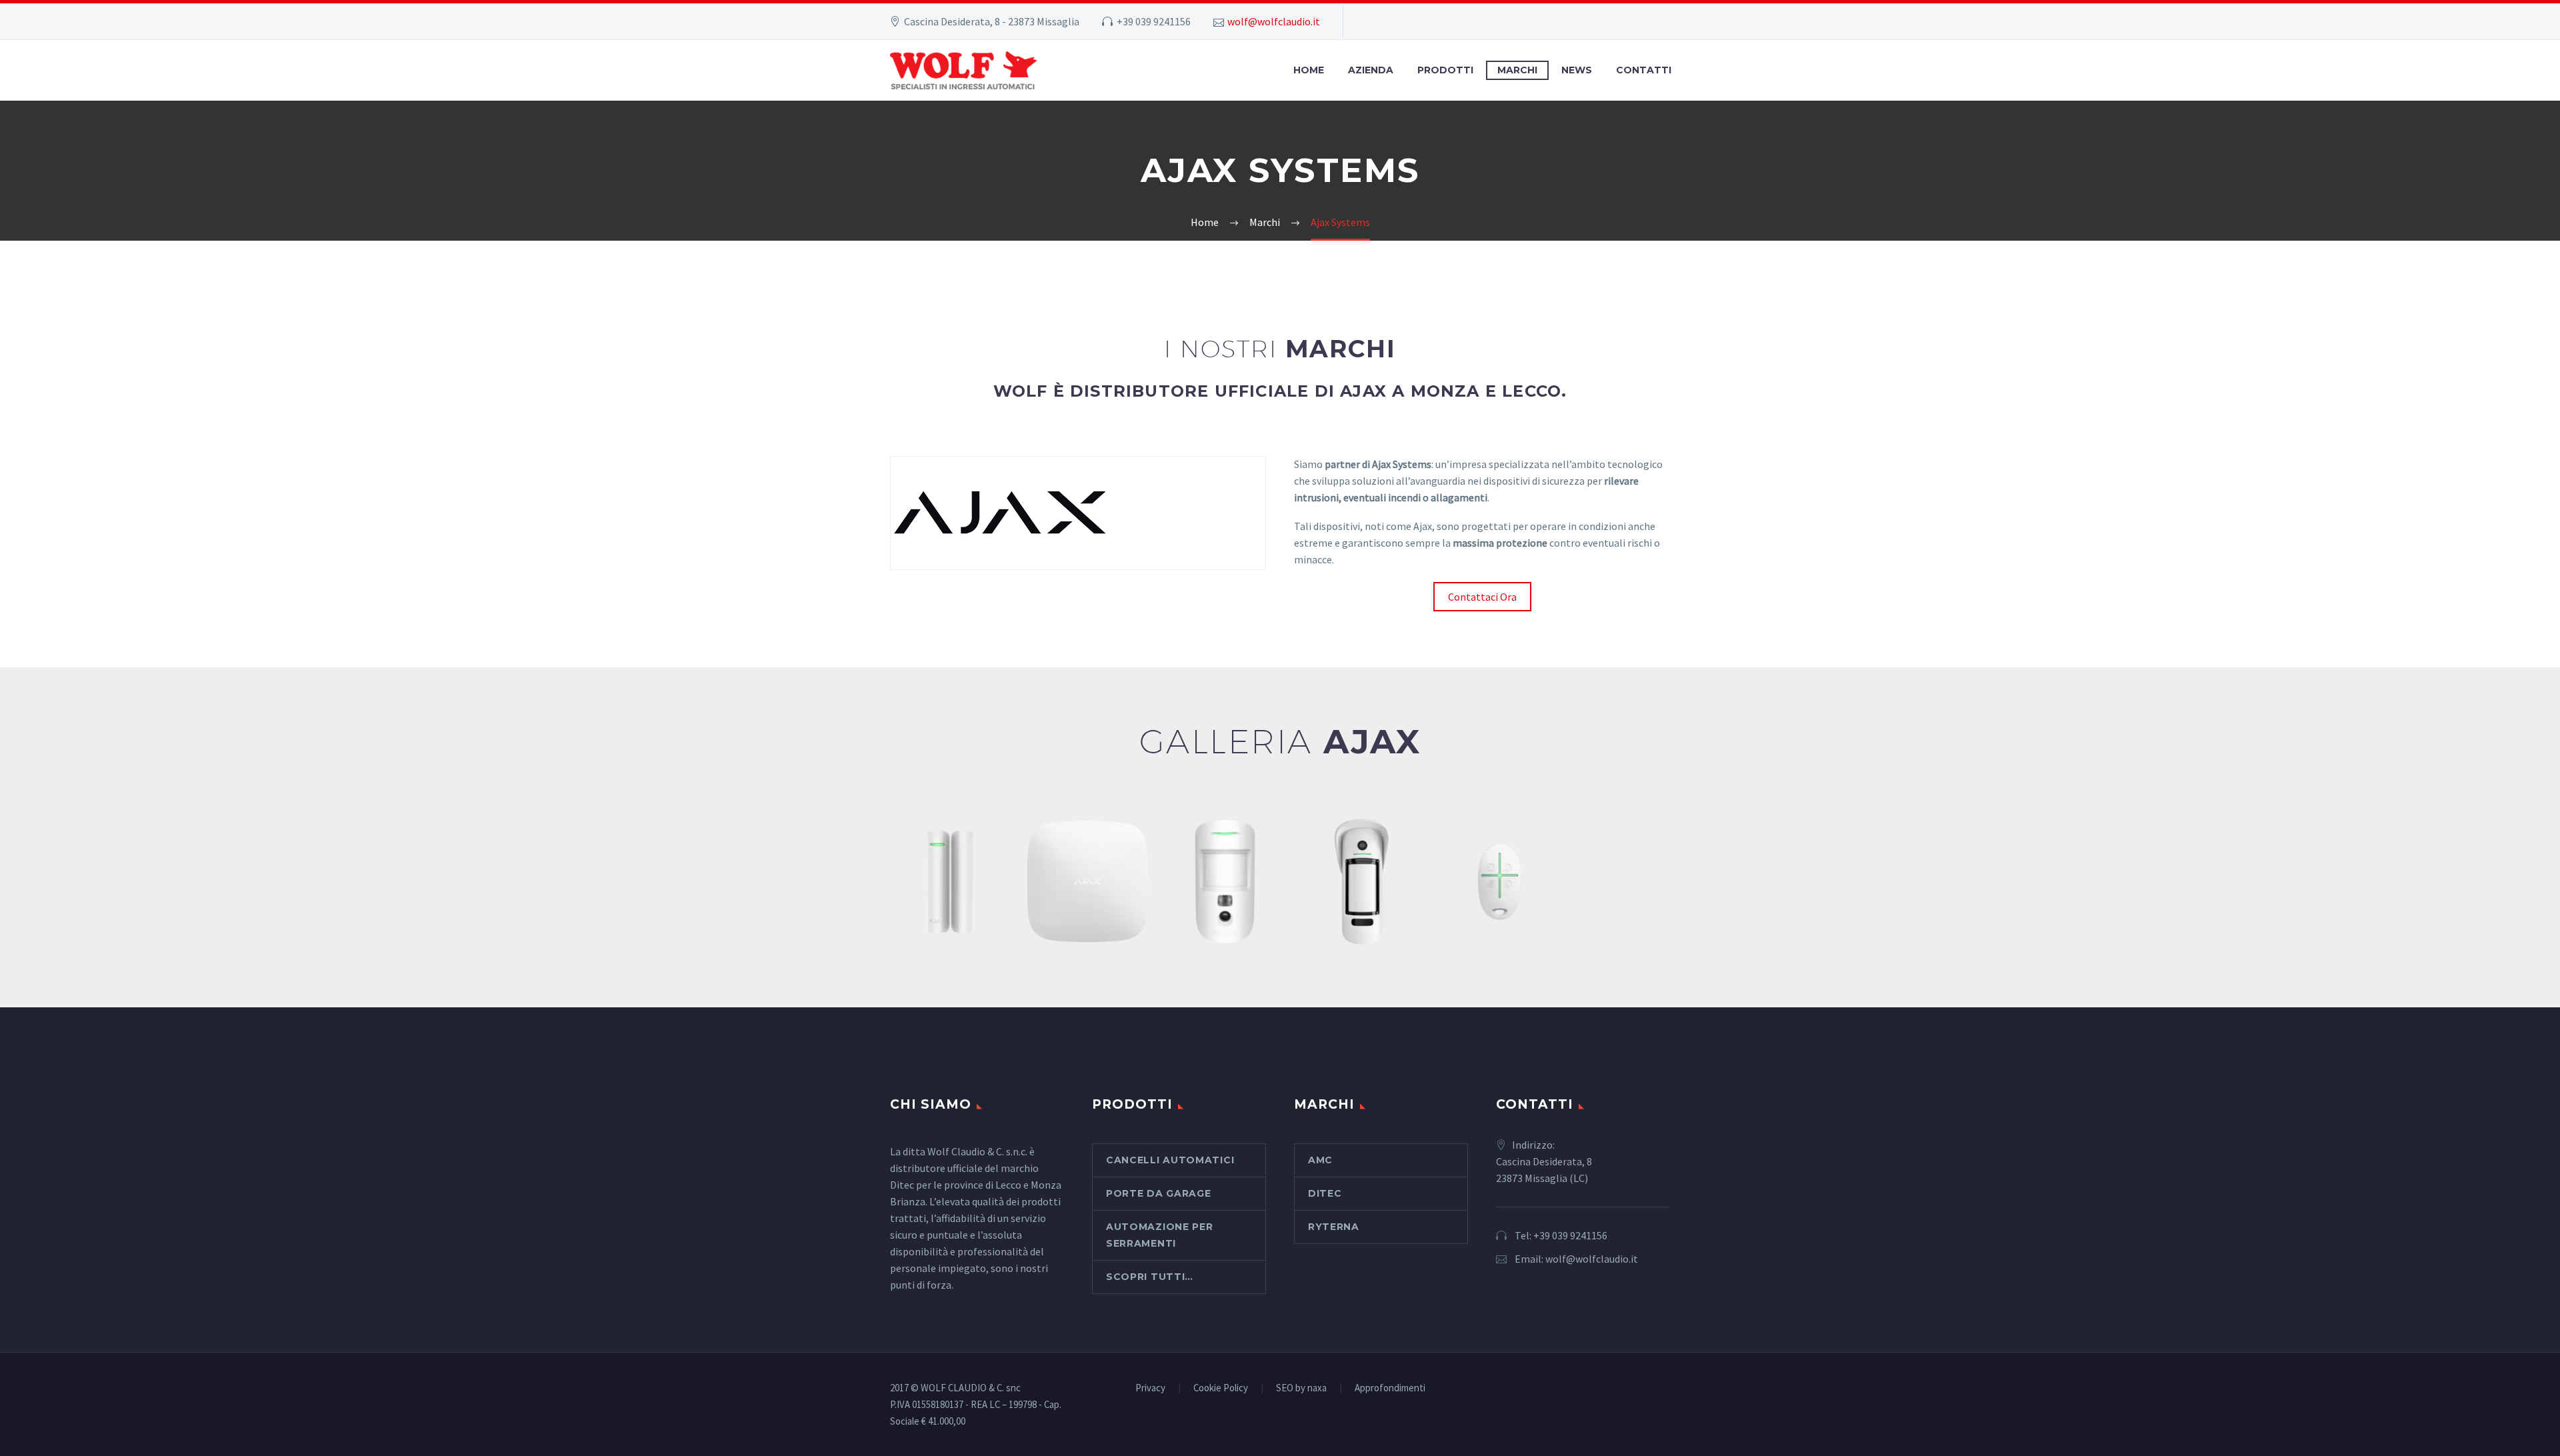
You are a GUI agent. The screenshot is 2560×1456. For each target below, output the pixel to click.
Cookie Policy (1221, 1388)
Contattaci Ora (1482, 597)
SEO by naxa (1301, 1388)
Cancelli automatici (1170, 1160)
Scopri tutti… (1150, 1277)
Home (1309, 70)
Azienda (1371, 70)
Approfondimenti (1390, 1388)
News (1577, 70)
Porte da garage (1159, 1193)
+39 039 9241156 (1570, 1235)
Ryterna (1334, 1227)
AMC (1320, 1160)
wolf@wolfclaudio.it (1274, 21)
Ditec (1325, 1193)
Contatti (1644, 70)
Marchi (1517, 70)
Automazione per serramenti (1160, 1235)
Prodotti (1445, 70)
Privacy (1150, 1388)
